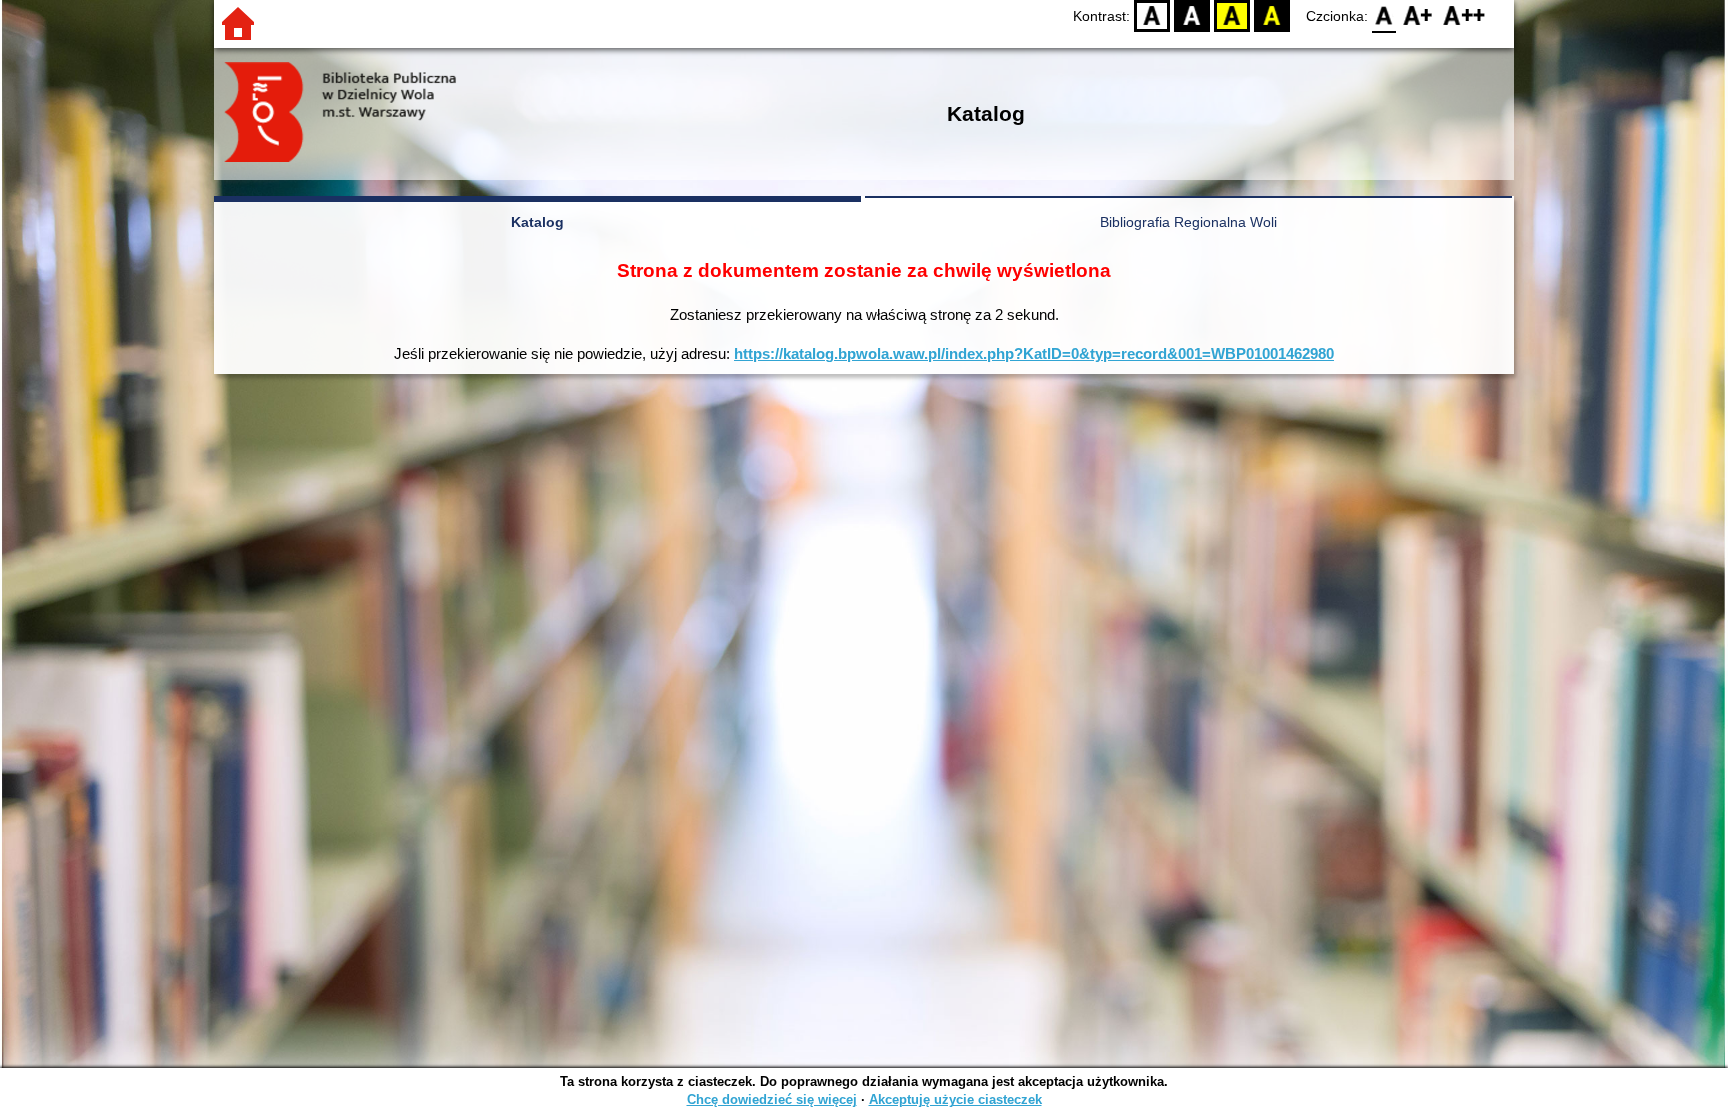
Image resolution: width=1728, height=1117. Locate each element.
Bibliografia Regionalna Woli (1188, 222)
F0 (1384, 15)
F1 (1418, 15)
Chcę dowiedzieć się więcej (772, 1099)
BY (1272, 15)
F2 (1464, 15)
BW (1192, 15)
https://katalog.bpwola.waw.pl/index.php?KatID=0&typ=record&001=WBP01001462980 (1034, 353)
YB (1232, 15)
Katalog (537, 222)
